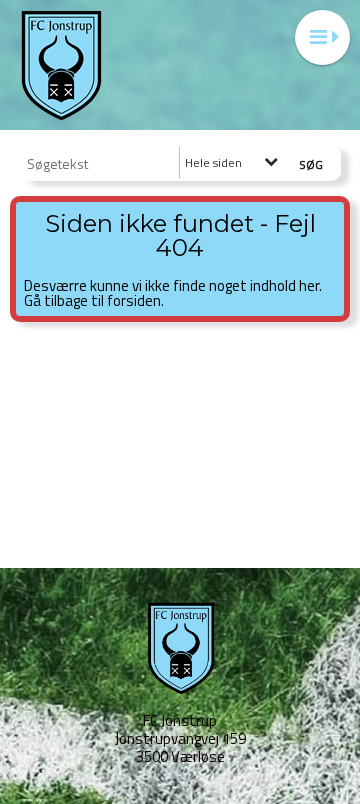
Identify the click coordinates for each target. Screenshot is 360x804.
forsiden (134, 300)
